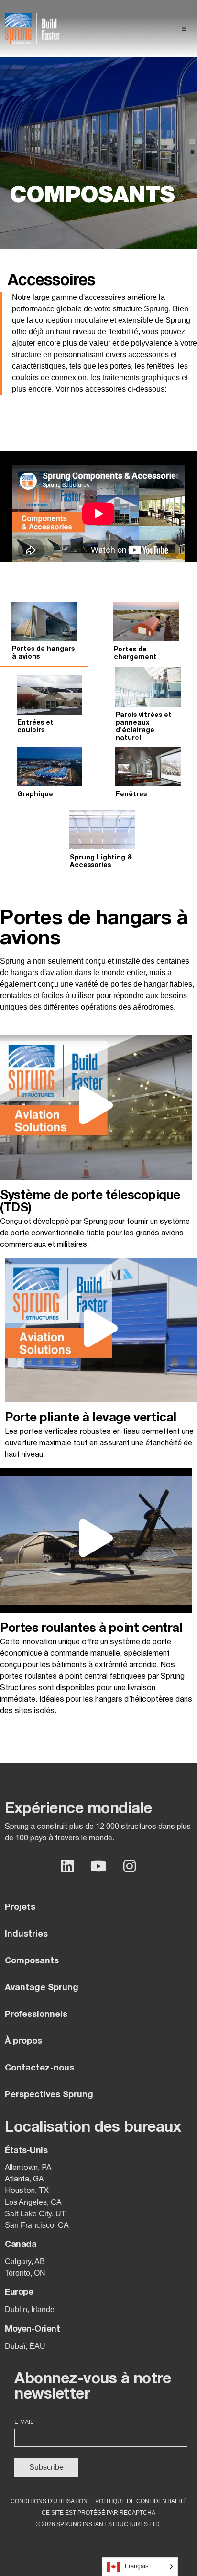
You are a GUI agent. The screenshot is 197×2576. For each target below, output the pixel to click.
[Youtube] (98, 1866)
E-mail (24, 2422)
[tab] (44, 635)
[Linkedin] (67, 1866)
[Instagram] (130, 1866)
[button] (184, 29)
